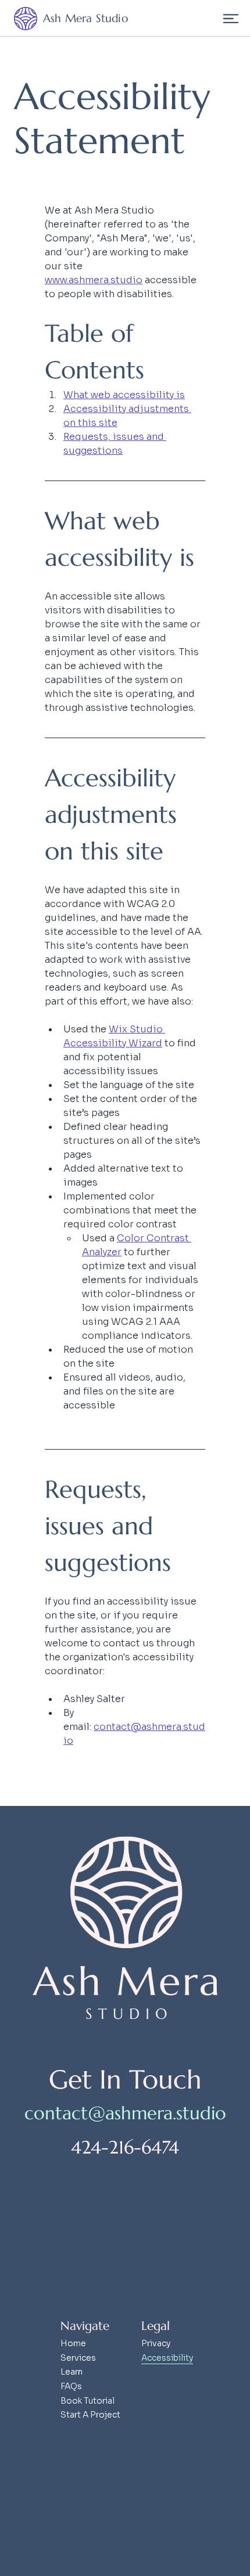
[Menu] (231, 18)
